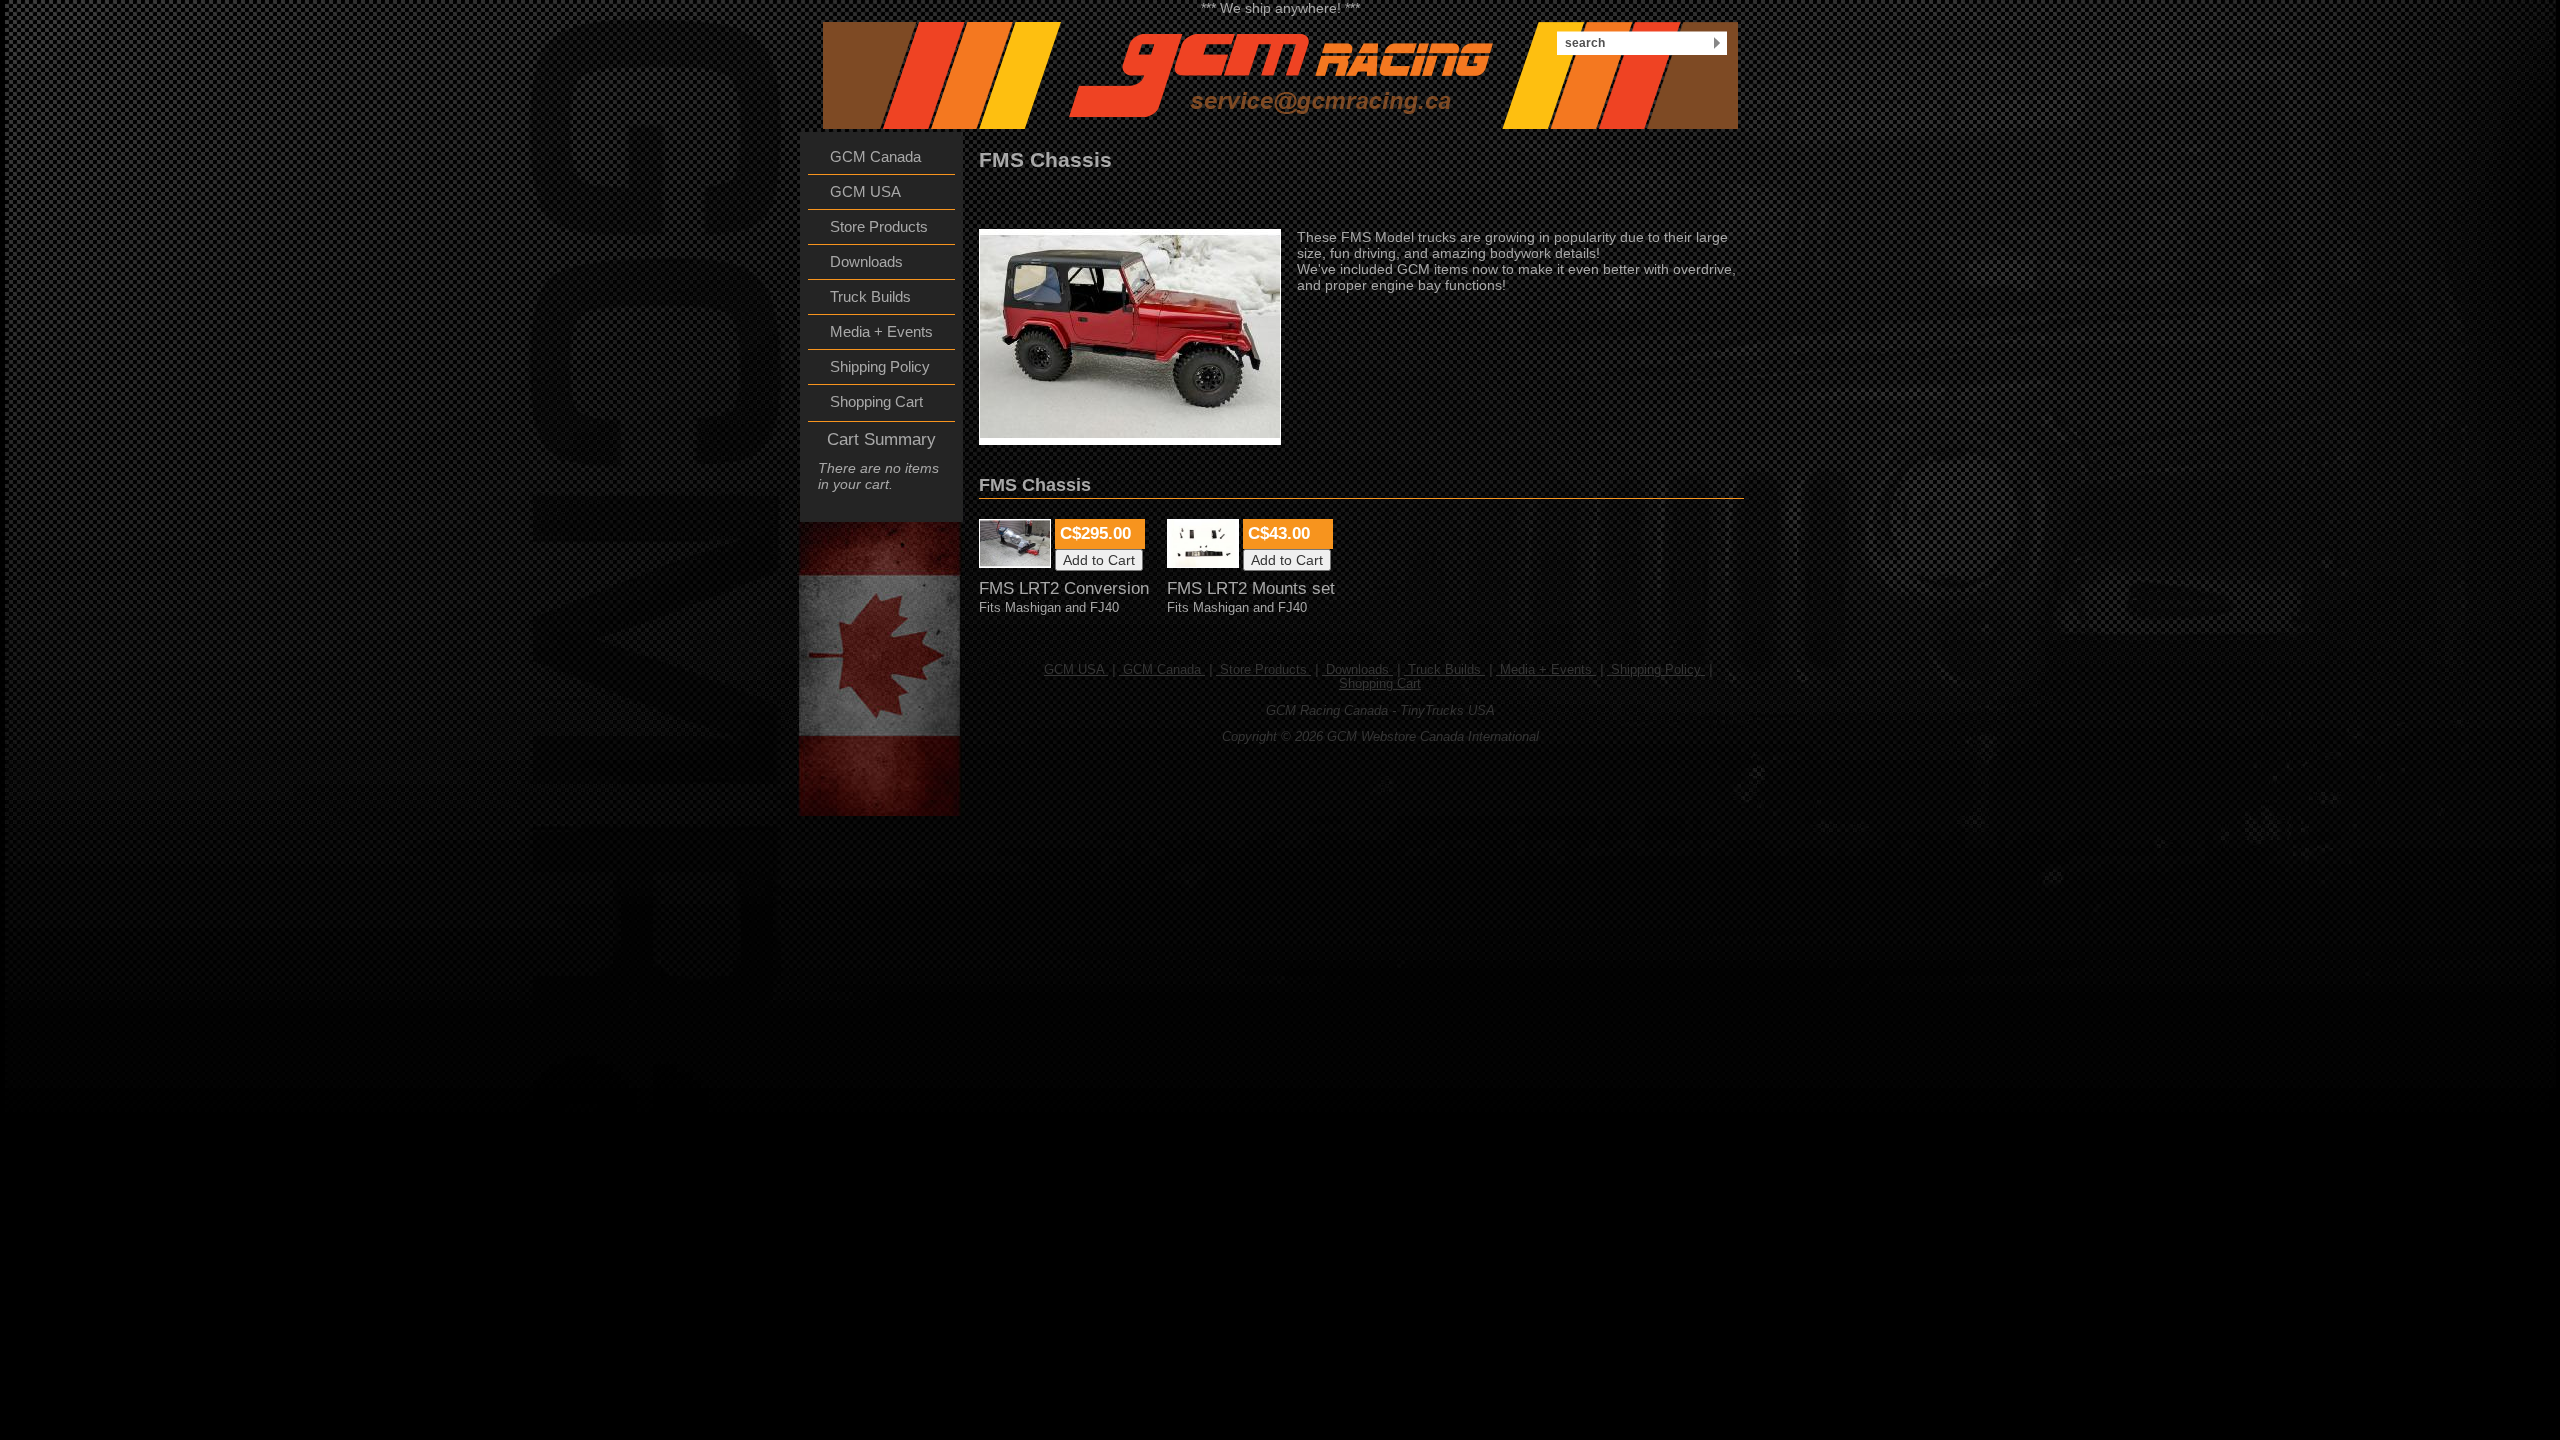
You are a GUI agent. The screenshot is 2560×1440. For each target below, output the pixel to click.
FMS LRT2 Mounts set (1251, 588)
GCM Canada (1162, 670)
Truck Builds (1444, 670)
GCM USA (1076, 670)
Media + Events (1546, 670)
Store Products (1263, 670)
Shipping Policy (1656, 670)
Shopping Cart (1380, 684)
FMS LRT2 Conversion (1064, 588)
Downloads (1357, 670)
